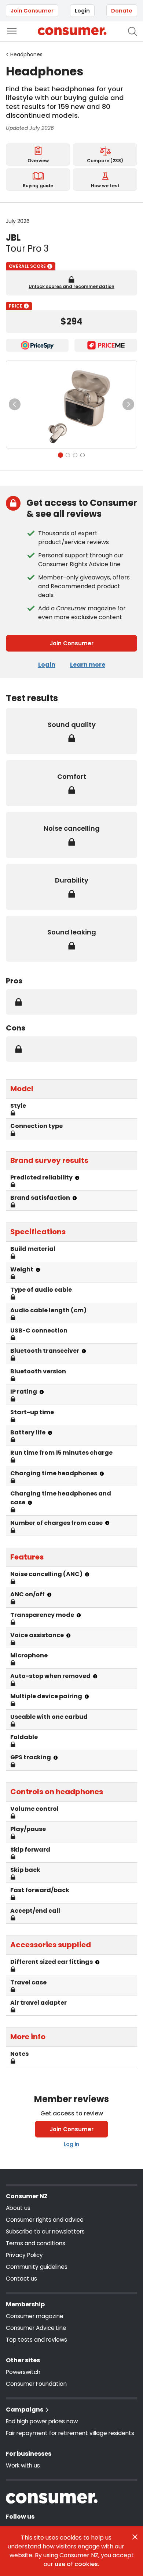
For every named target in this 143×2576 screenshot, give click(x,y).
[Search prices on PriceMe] (106, 345)
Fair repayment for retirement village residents (70, 2433)
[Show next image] (128, 404)
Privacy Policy (24, 2255)
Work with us (23, 2465)
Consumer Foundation (36, 2384)
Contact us (21, 2279)
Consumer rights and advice (45, 2220)
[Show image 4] (82, 455)
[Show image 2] (68, 455)
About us (18, 2208)
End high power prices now (42, 2421)
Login (82, 11)
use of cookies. (77, 2564)
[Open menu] (12, 31)
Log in (71, 2144)
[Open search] (133, 31)
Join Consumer (32, 11)
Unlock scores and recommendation (71, 287)
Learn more (88, 665)
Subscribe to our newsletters (45, 2231)
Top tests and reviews (36, 2340)
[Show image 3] (75, 455)
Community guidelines (37, 2267)
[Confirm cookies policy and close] (135, 2537)
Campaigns (25, 2410)
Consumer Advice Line (36, 2328)
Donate (122, 11)
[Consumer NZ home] (72, 31)
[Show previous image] (15, 404)
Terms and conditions (36, 2243)
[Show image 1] (60, 455)
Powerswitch (23, 2372)
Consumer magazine (35, 2316)
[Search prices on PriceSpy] (37, 345)
